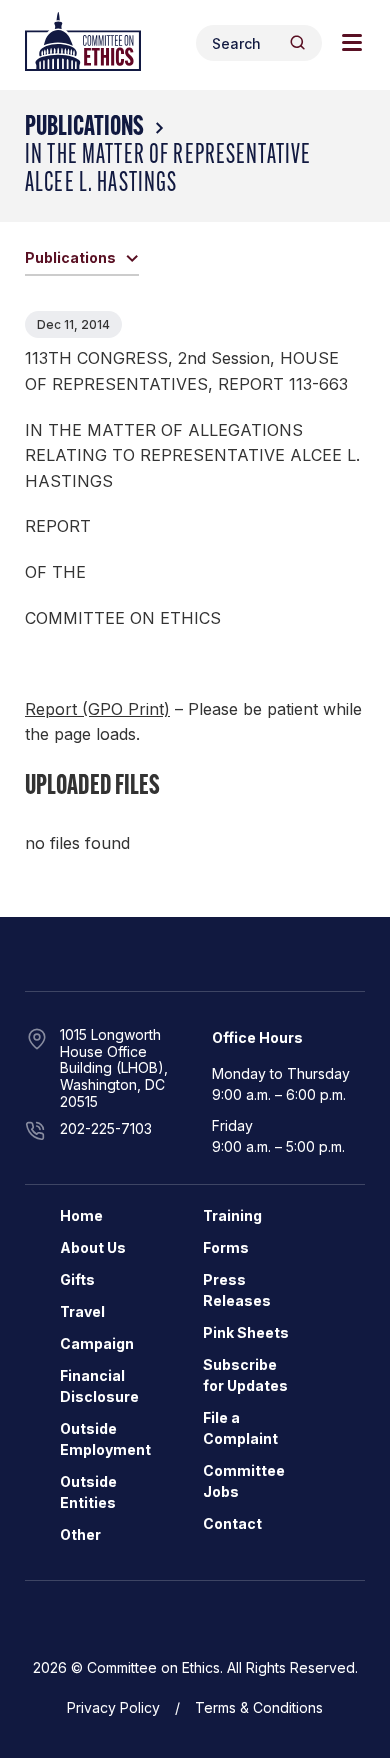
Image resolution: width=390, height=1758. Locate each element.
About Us (93, 1247)
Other (80, 1534)
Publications (84, 128)
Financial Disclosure (99, 1386)
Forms (226, 1247)
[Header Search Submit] (297, 42)
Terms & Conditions (259, 1707)
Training (232, 1215)
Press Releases (237, 1290)
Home (81, 1215)
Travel (82, 1311)
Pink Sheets (246, 1332)
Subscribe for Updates (245, 1375)
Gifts (77, 1279)
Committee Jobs (244, 1481)
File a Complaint (240, 1428)
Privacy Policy (113, 1707)
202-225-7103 (106, 1128)
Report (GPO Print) (97, 709)
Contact (232, 1523)
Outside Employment (105, 1439)
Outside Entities (88, 1492)
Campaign (97, 1343)
